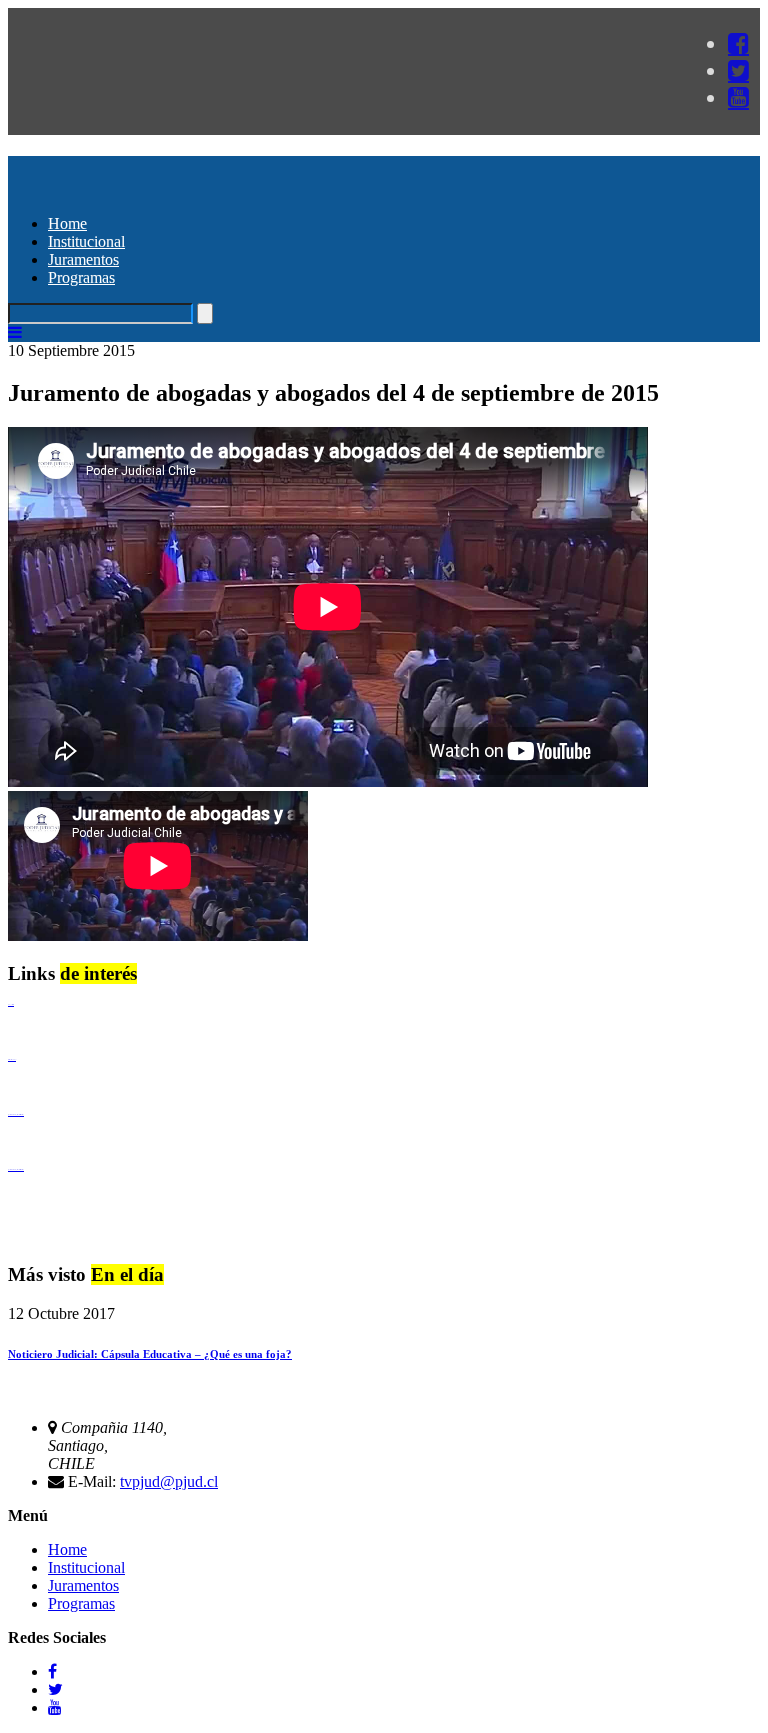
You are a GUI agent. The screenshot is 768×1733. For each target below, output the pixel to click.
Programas (81, 277)
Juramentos (83, 259)
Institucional (86, 241)
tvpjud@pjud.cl (169, 1481)
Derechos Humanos (12, 1059)
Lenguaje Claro (11, 1004)
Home (67, 223)
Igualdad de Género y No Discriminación (16, 1114)
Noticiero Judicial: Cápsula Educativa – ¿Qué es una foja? (150, 1354)
